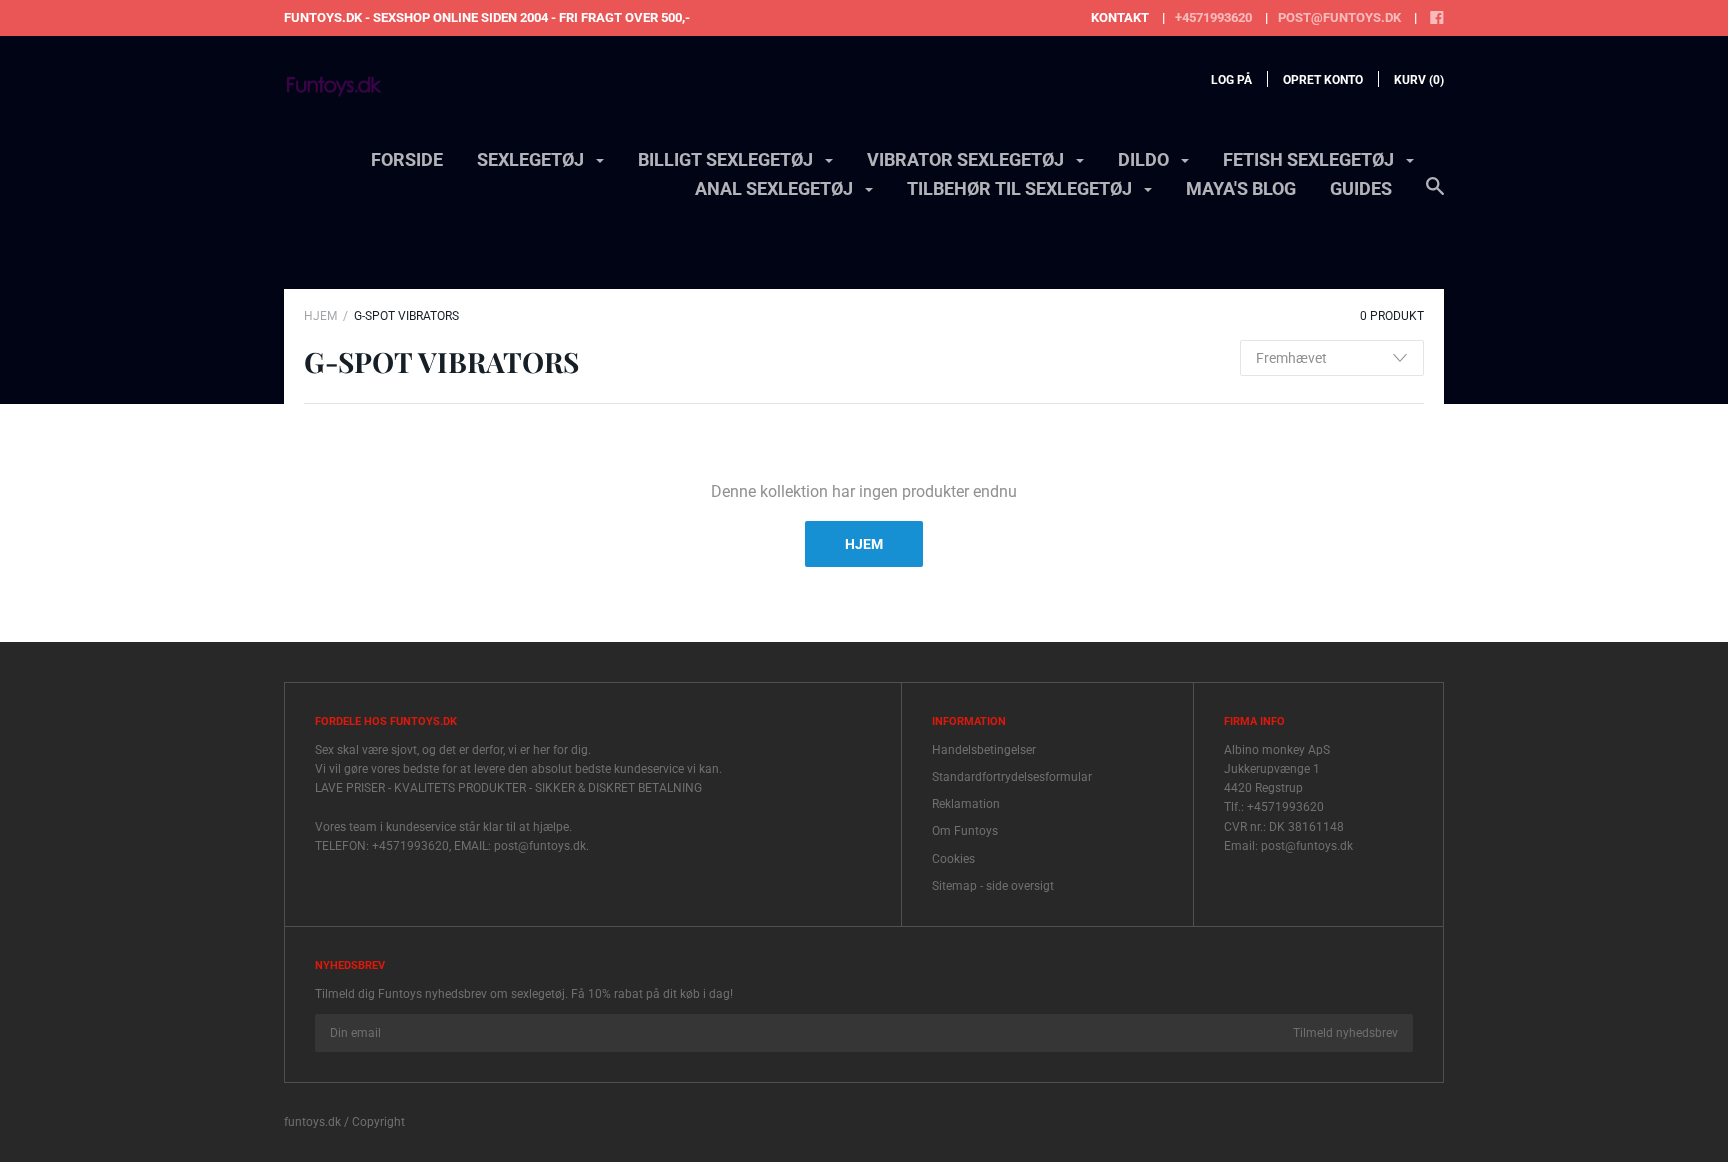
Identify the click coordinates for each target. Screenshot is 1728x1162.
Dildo (1145, 159)
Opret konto (1323, 80)
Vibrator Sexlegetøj (967, 159)
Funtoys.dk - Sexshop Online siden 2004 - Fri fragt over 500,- (487, 17)
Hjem (320, 316)
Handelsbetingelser (984, 750)
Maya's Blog (1241, 188)
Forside (407, 159)
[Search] (1435, 196)
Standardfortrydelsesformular (1012, 777)
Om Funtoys (965, 831)
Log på (1231, 80)
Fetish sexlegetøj (1310, 159)
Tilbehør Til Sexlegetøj (1021, 188)
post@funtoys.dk (1339, 17)
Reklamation (966, 804)
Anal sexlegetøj (776, 188)
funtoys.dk (312, 1122)
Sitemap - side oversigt (993, 886)
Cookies (953, 859)
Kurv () (1419, 80)
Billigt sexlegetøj (727, 159)
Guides (1361, 188)
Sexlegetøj (532, 159)
